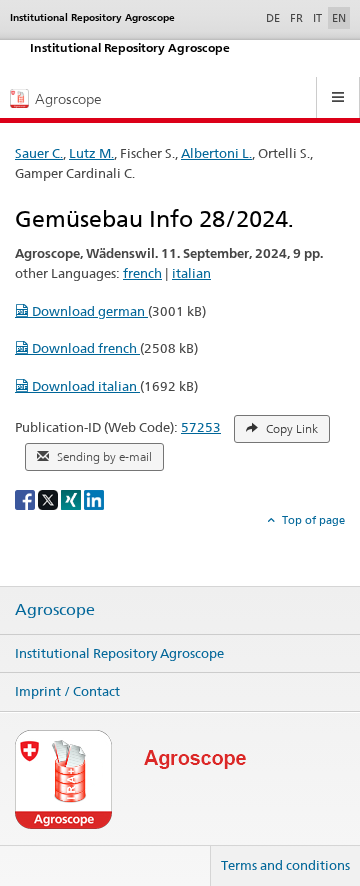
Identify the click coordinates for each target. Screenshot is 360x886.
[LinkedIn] (94, 498)
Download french (84, 348)
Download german (88, 311)
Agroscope (55, 610)
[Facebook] (26, 498)
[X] (49, 498)
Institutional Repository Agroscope (119, 653)
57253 (201, 427)
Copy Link (290, 429)
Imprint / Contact (67, 691)
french (142, 273)
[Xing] (72, 498)
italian (191, 273)
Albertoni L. (216, 153)
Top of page (312, 520)
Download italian (84, 386)
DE (275, 17)
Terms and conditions (285, 865)
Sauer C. (39, 153)
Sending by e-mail (103, 457)
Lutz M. (91, 153)
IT (317, 18)
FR (296, 18)
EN (339, 18)
